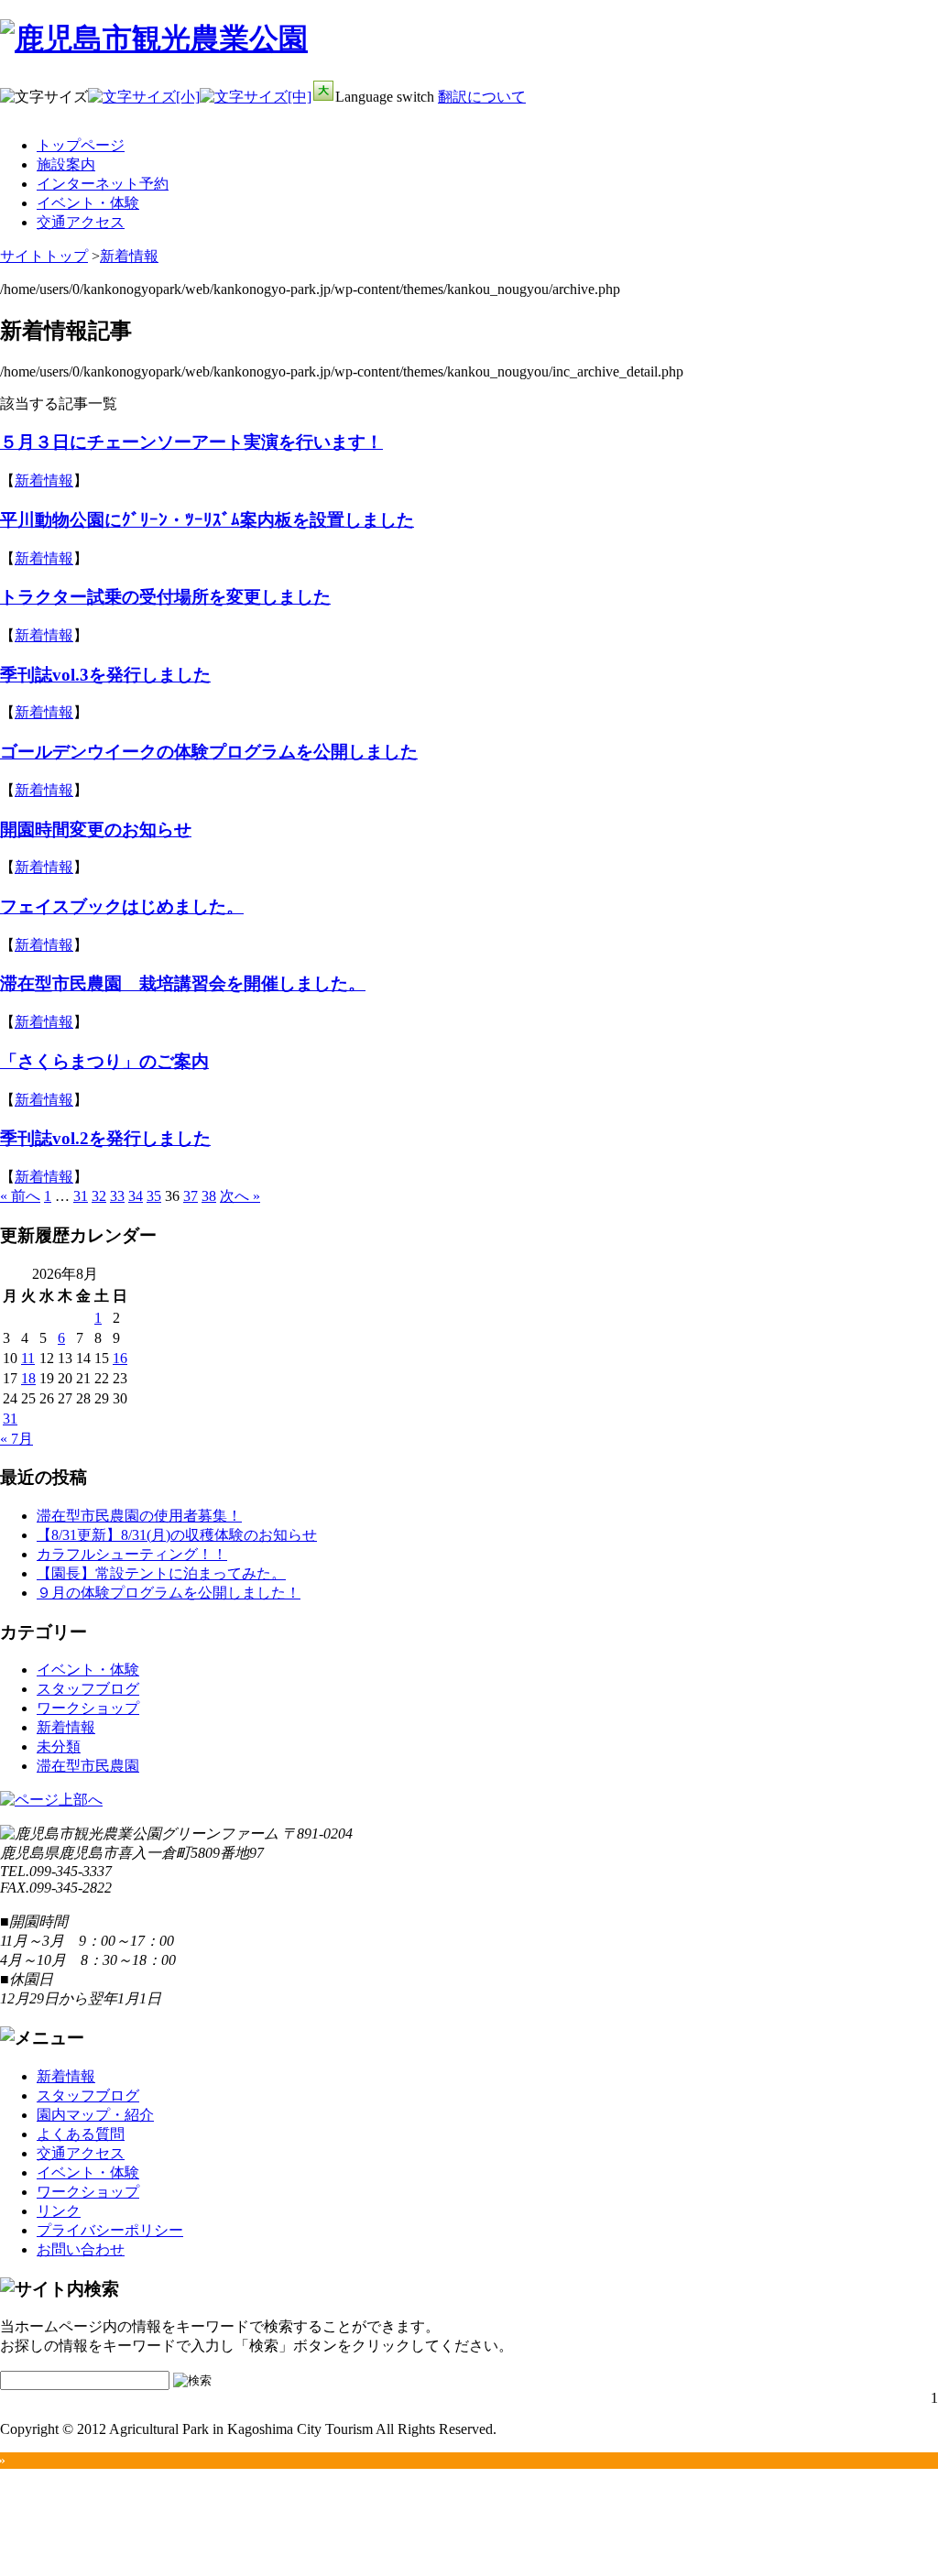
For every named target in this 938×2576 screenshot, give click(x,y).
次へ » (240, 1196)
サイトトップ (44, 256)
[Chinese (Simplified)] (832, 131)
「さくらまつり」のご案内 (104, 1061)
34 (136, 1196)
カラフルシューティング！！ (132, 1554)
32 (99, 1196)
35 (154, 1196)
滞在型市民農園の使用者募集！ (139, 1516)
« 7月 (16, 1439)
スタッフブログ (88, 1689)
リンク (59, 2211)
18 (28, 1378)
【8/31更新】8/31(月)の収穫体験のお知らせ (177, 1535)
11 (28, 1358)
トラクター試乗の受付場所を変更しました (165, 597)
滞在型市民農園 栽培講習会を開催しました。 (183, 983)
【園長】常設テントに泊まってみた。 (161, 1573)
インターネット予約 (103, 184)
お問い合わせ (81, 2249)
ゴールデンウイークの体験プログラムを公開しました (209, 752)
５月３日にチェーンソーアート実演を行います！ (191, 442)
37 (191, 1196)
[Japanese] (903, 131)
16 (120, 1358)
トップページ (81, 145)
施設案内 (66, 164)
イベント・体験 (88, 203)
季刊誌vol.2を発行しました (105, 1138)
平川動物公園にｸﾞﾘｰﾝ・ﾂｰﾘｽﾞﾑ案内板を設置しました (207, 520)
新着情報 (129, 256)
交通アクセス (81, 222)
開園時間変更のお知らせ (96, 830)
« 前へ (20, 1196)
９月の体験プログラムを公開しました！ (169, 1593)
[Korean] (927, 131)
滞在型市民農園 (88, 1766)
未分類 (59, 1746)
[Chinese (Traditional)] (856, 131)
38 (209, 1196)
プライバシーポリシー (110, 2230)
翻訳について (482, 97)
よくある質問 (81, 2134)
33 (117, 1196)
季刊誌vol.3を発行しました (105, 675)
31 (81, 1196)
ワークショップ (88, 1708)
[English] (879, 131)
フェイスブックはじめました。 (122, 906)
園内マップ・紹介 (95, 2115)
